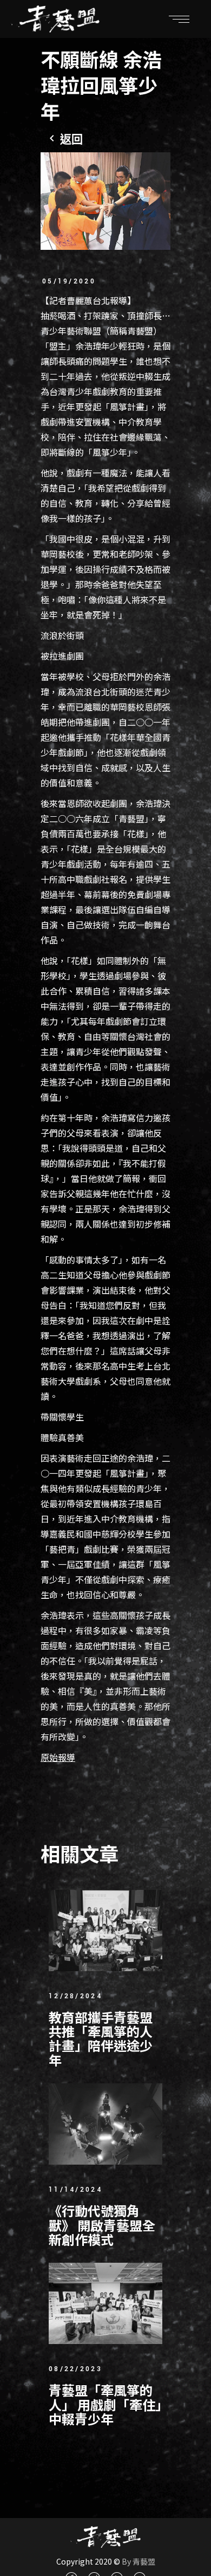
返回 (71, 139)
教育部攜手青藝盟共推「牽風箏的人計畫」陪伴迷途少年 (101, 2038)
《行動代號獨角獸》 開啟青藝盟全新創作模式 (102, 2225)
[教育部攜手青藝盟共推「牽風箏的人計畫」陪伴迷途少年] (105, 1931)
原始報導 (58, 1757)
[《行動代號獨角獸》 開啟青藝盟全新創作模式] (105, 2124)
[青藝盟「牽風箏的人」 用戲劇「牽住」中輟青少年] (105, 2303)
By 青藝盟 (138, 2561)
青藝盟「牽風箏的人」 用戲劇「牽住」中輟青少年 (105, 2404)
